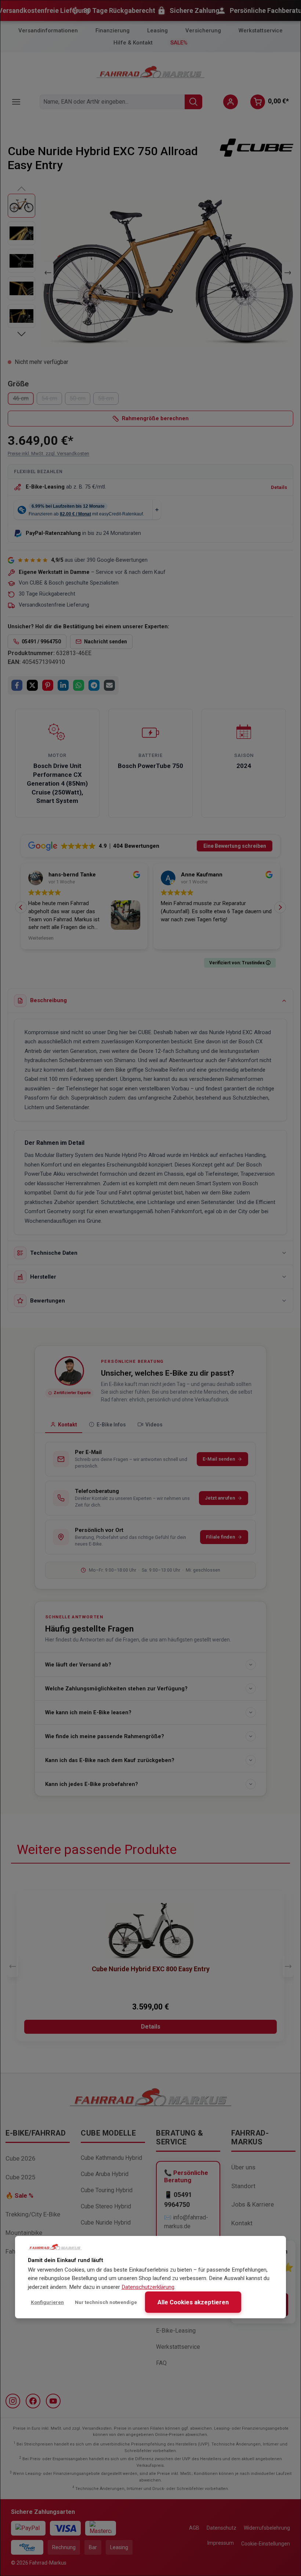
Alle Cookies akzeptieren (193, 2302)
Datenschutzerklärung (148, 2287)
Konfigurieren (47, 2302)
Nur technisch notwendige (106, 2302)
